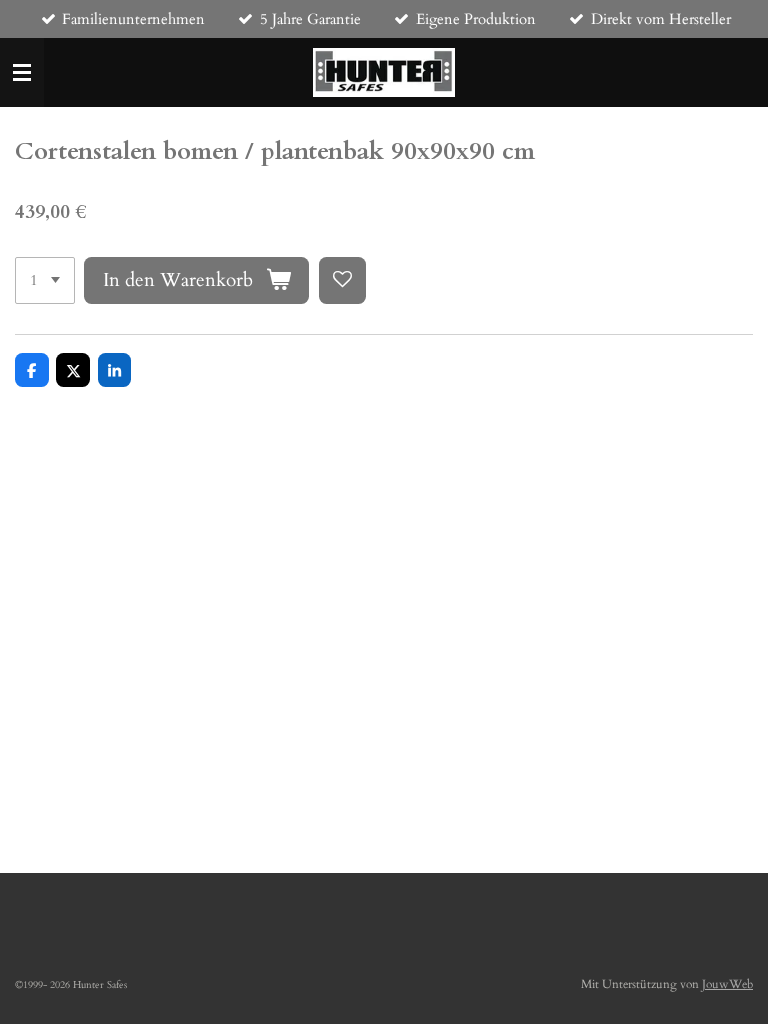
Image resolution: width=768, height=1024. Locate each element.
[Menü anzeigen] (22, 73)
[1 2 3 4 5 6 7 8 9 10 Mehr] (45, 280)
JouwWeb (727, 984)
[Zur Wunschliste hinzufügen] (342, 280)
